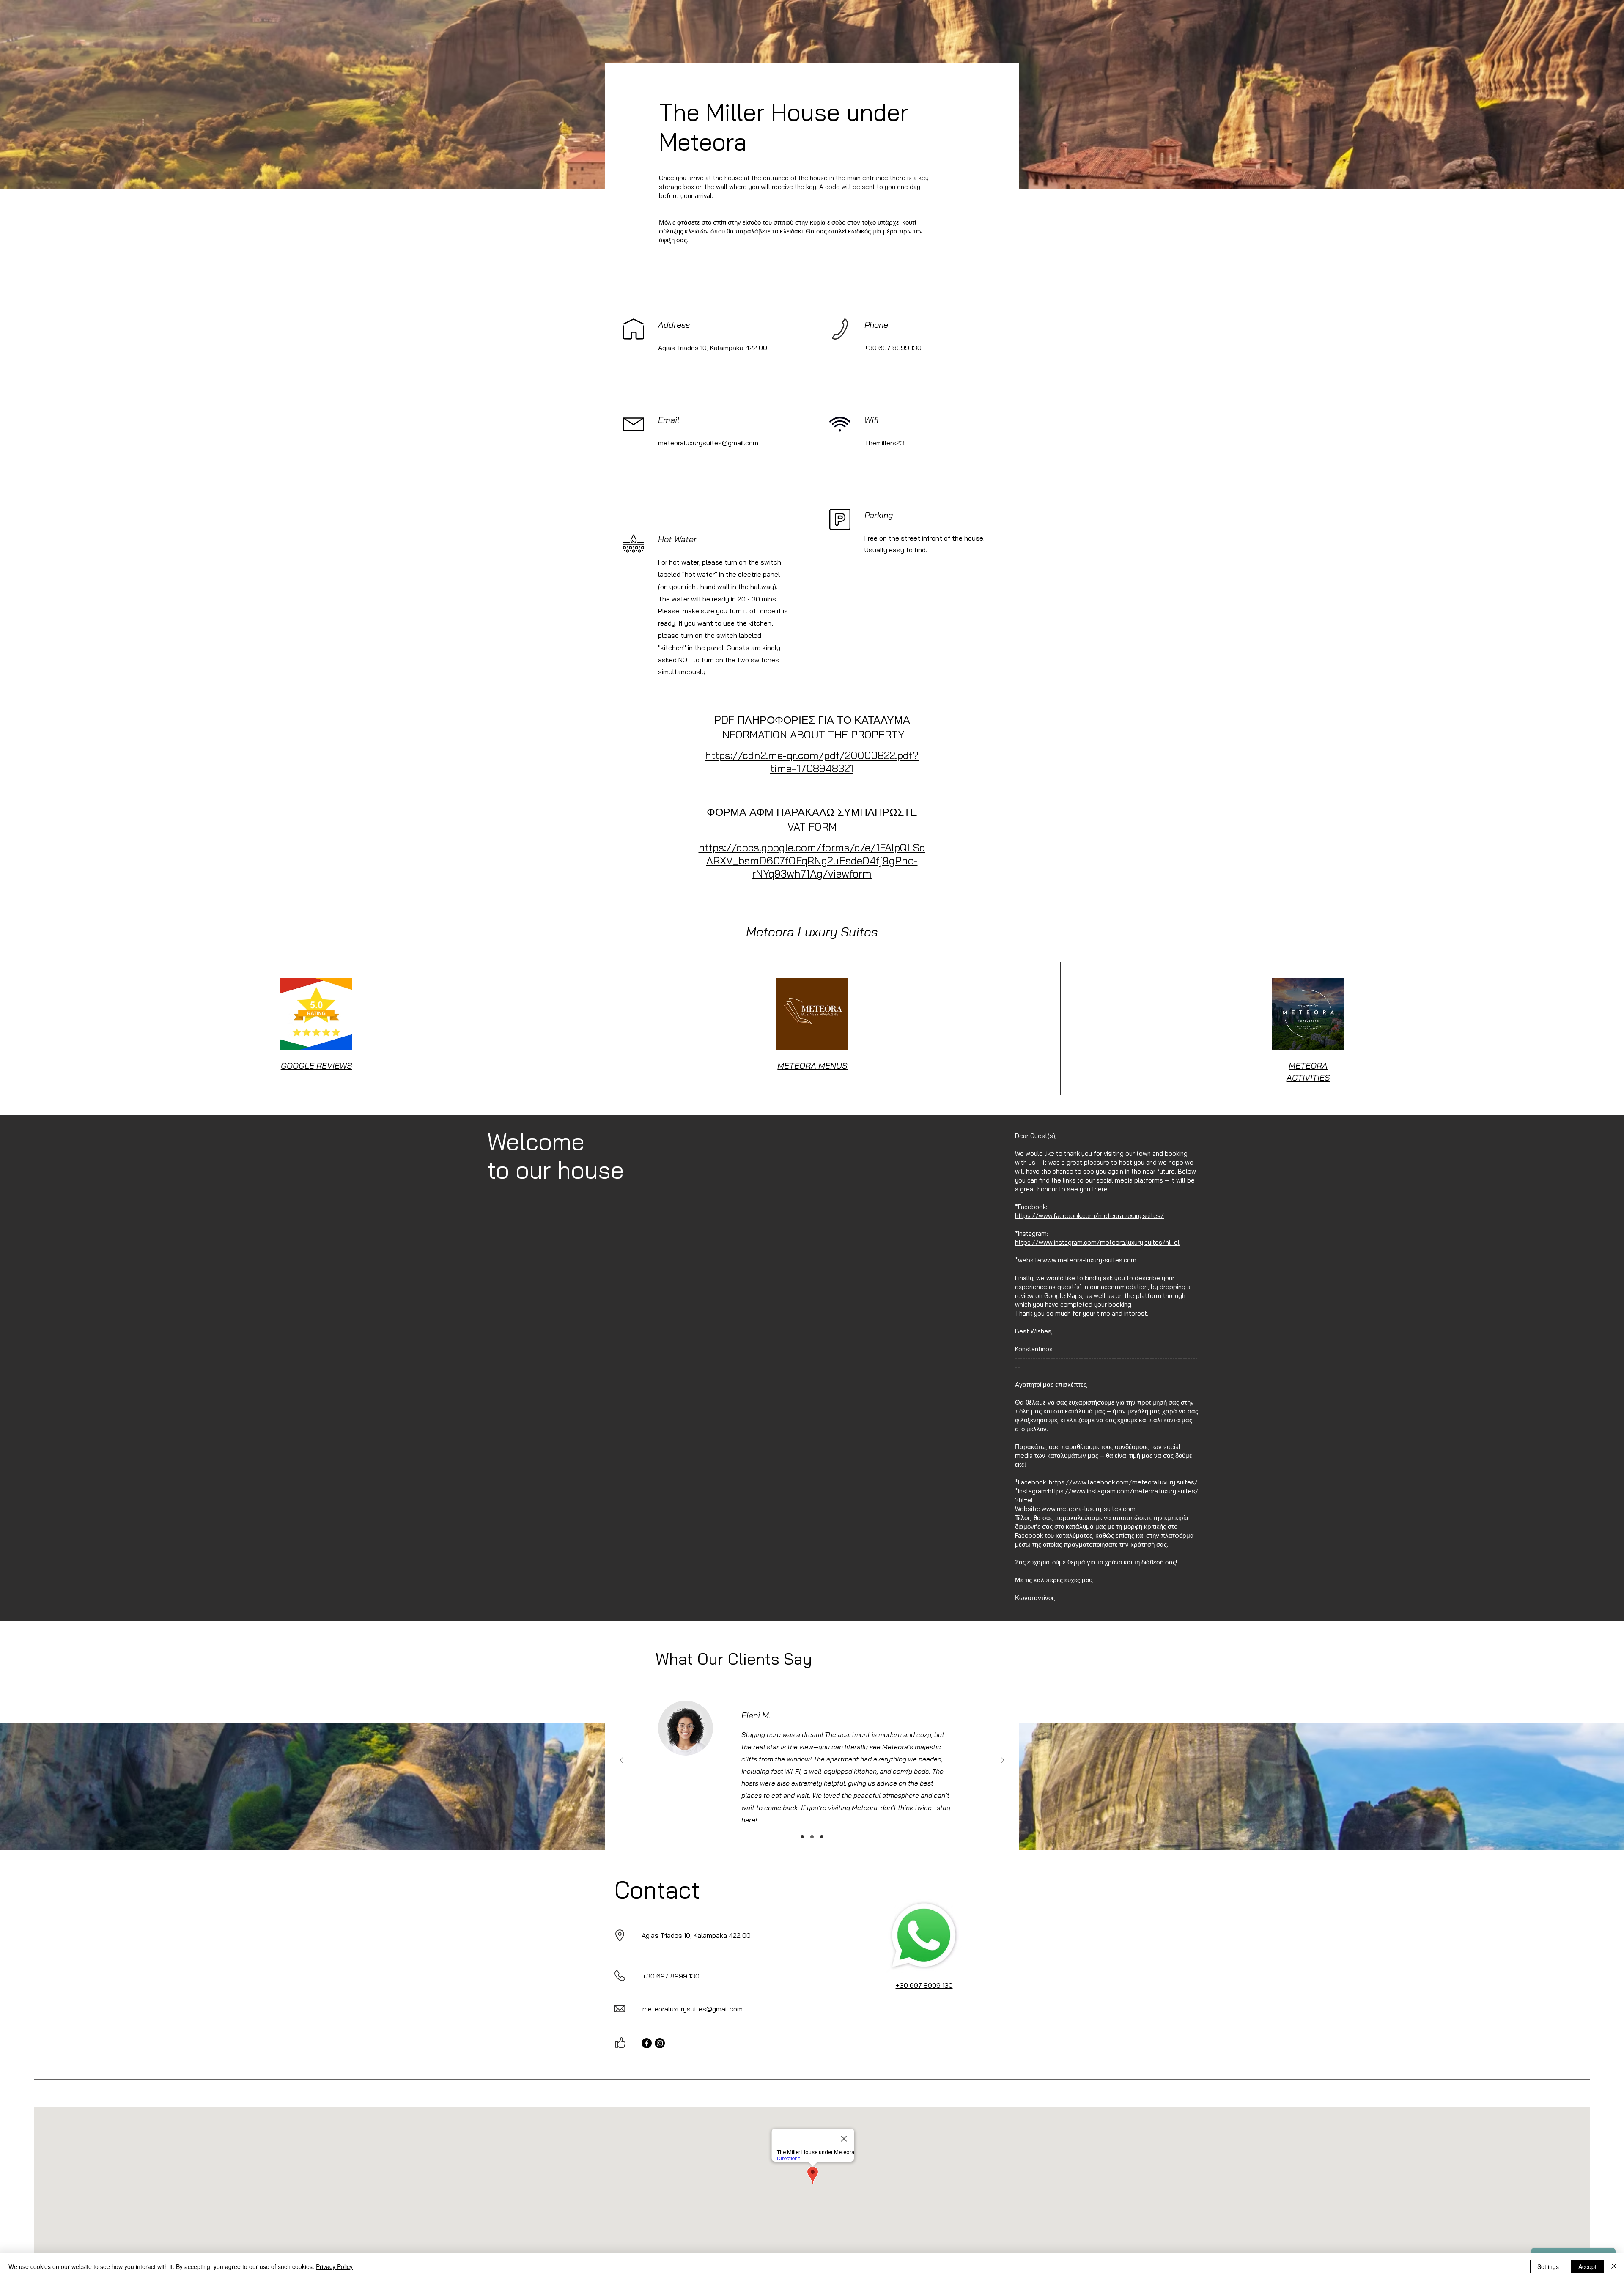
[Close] (1614, 2266)
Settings (1548, 2266)
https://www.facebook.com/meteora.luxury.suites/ (1089, 1216)
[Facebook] (647, 2043)
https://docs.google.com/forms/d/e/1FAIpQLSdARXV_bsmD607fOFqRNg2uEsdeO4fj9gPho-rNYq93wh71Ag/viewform (812, 860)
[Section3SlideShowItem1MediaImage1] (802, 1837)
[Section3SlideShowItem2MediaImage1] (812, 1837)
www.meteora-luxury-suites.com (1089, 1260)
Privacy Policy (334, 2266)
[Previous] (622, 1761)
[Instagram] (660, 2043)
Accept (1587, 2266)
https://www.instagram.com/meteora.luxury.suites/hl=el (1097, 1242)
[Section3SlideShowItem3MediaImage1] (822, 1837)
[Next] (1002, 1761)
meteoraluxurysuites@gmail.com (708, 443)
